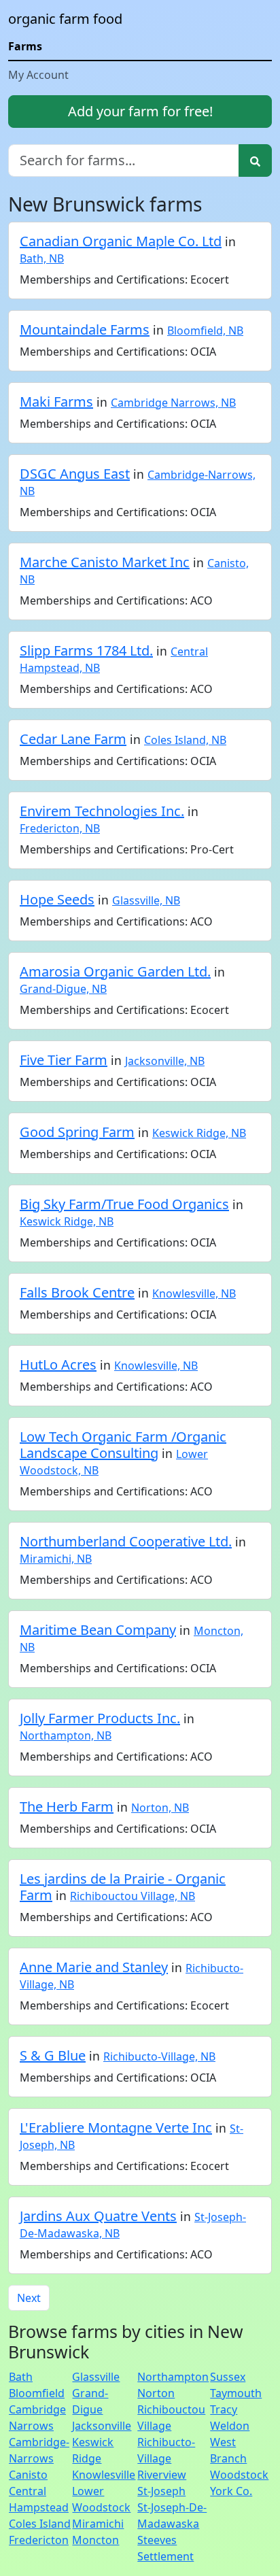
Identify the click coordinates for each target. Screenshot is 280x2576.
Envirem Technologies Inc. (102, 811)
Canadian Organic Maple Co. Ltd (121, 241)
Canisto (28, 2475)
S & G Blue (53, 2055)
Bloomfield (37, 2393)
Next (29, 2298)
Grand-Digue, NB (63, 989)
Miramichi (98, 2524)
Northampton (173, 2377)
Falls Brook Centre (77, 1292)
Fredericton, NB (60, 828)
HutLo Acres (58, 1365)
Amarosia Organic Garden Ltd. (115, 971)
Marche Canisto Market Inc (105, 562)
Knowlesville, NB (194, 1293)
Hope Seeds (57, 899)
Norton (156, 2393)
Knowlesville (104, 2475)
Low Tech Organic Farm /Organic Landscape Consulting (123, 1445)
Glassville (96, 2377)
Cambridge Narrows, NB (173, 403)
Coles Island (40, 2524)
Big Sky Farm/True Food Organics (124, 1204)
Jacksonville (102, 2426)
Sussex (228, 2377)
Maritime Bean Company (98, 1630)
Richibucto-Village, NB (159, 2056)
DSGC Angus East (75, 474)
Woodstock (239, 2475)
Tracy (224, 2409)
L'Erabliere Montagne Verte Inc (116, 2128)
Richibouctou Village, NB (133, 1896)
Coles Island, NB (185, 740)
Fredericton (39, 2540)
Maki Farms (56, 402)
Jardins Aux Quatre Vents (98, 2216)
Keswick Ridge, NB (199, 1133)
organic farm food (65, 19)
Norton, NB (160, 1808)
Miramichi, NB (56, 1559)
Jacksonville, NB (165, 1061)
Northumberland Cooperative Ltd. (126, 1541)
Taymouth (236, 2393)
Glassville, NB (146, 900)
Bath (21, 2377)
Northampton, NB (66, 1735)
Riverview (162, 2475)
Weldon (230, 2426)
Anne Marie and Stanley (94, 1967)
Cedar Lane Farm (73, 739)
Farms (25, 46)
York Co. (231, 2491)
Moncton (95, 2540)
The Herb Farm (67, 1807)
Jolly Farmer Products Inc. (100, 1718)
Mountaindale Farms (85, 329)
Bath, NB (42, 258)
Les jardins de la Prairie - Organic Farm (123, 1887)
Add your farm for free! (140, 111)
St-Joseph (161, 2491)
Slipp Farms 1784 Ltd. (86, 650)
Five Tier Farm (64, 1060)
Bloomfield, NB (205, 331)
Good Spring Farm (77, 1132)
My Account (38, 75)
